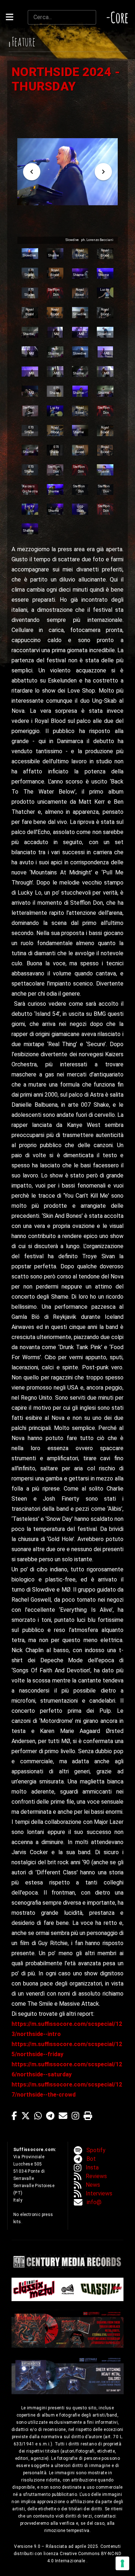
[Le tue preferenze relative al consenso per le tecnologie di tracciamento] (122, 2563)
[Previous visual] (32, 172)
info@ (94, 2202)
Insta (92, 2167)
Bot (91, 2159)
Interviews (99, 2193)
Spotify (96, 2150)
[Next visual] (103, 172)
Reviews (96, 2176)
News (93, 2185)
